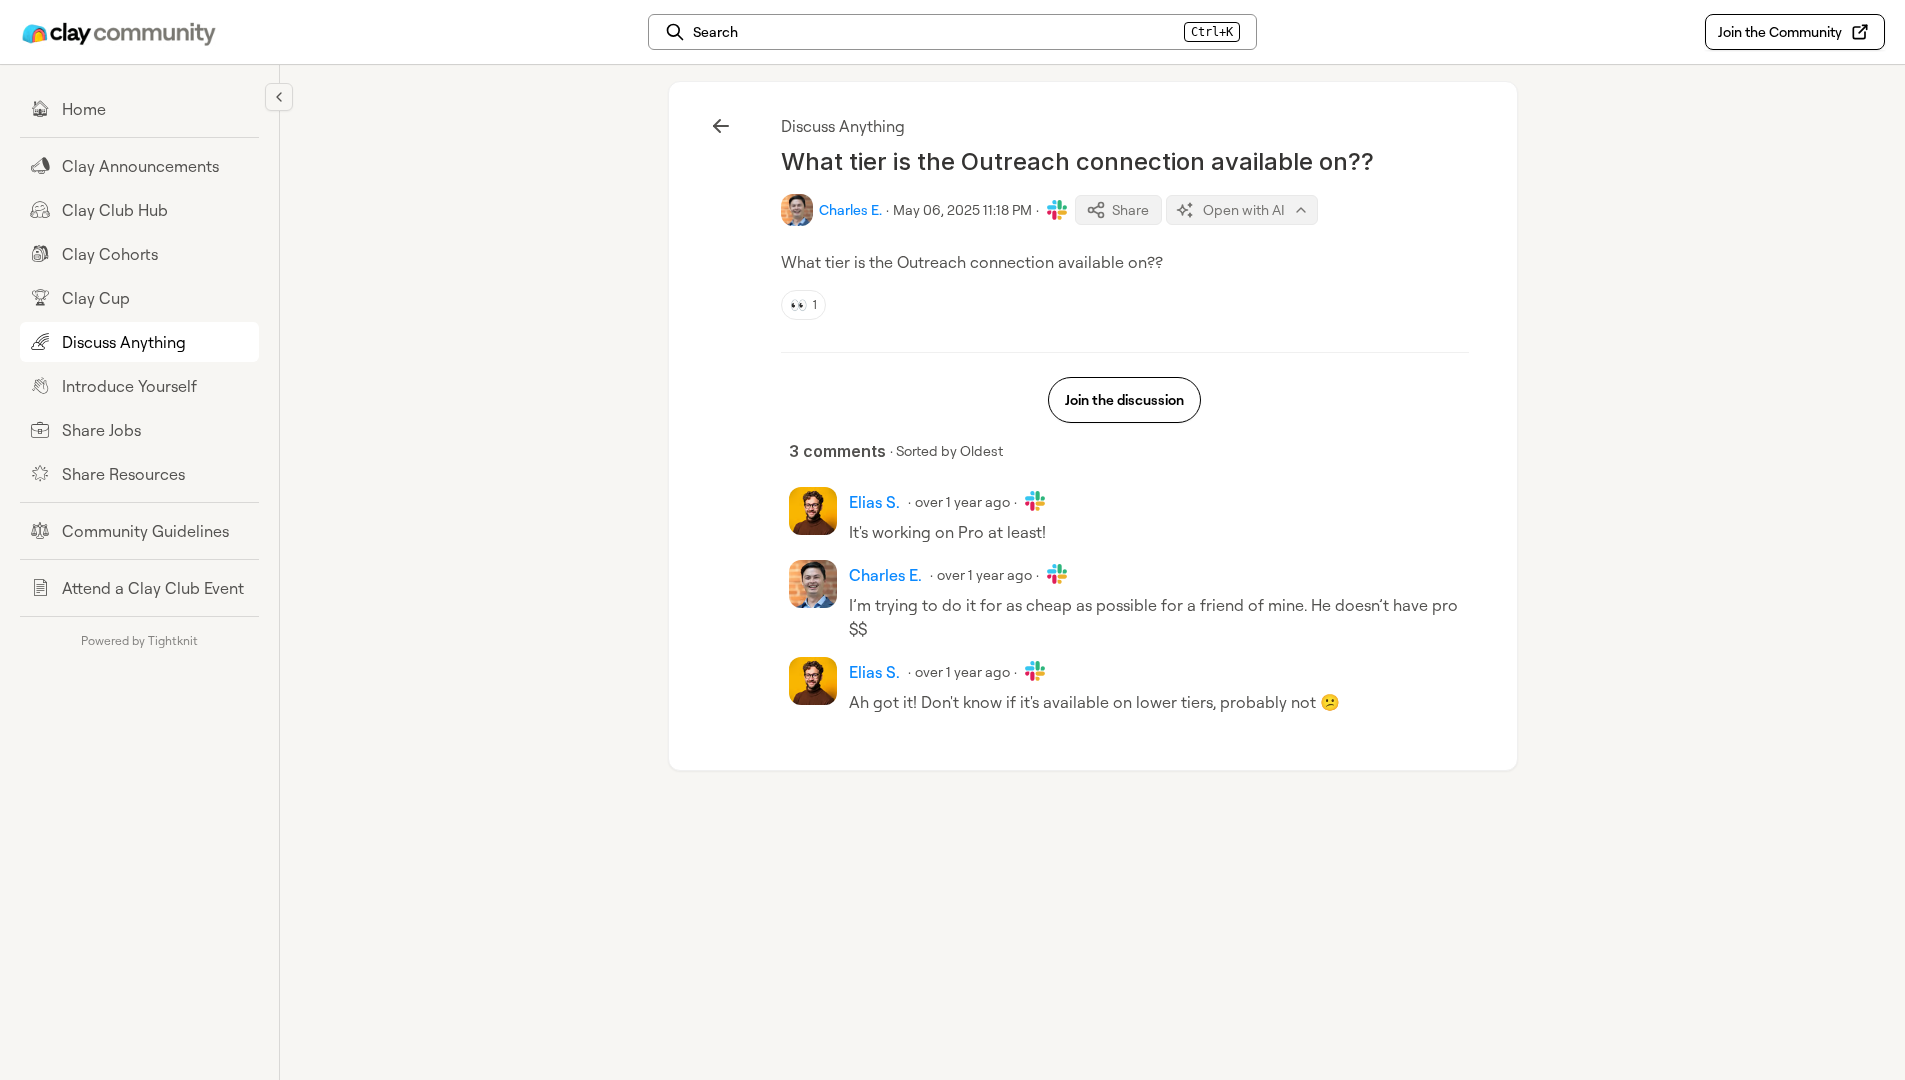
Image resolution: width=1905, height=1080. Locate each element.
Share (1130, 209)
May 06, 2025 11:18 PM (962, 209)
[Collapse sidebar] (279, 97)
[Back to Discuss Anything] (721, 126)
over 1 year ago (962, 501)
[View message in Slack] (1057, 210)
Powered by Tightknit (139, 640)
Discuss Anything (843, 126)
